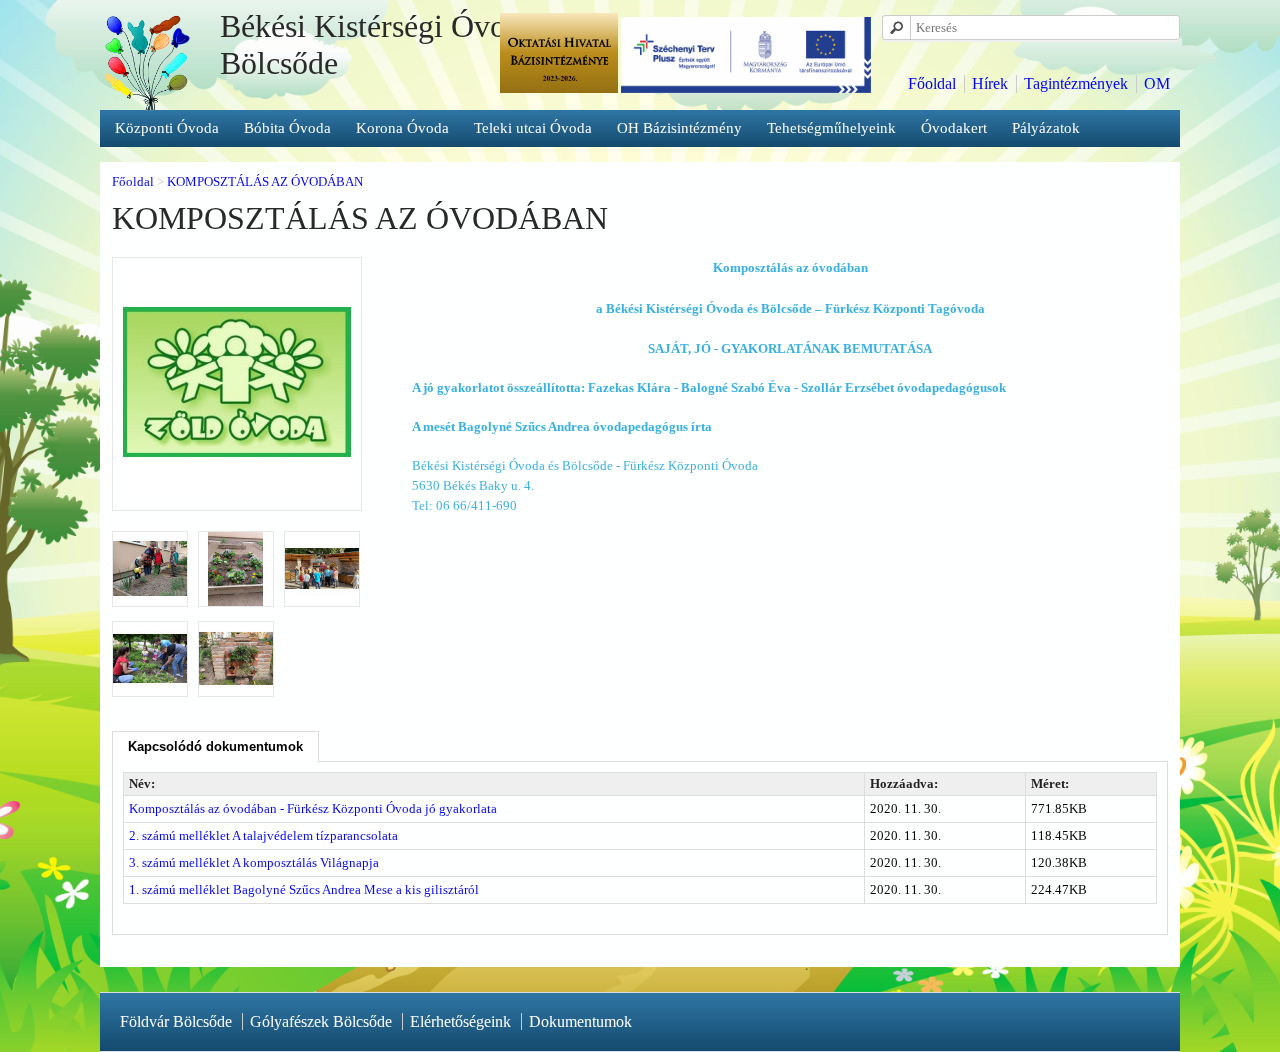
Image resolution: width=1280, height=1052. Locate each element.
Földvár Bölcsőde (176, 1021)
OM (1157, 83)
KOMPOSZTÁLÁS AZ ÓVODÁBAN (265, 181)
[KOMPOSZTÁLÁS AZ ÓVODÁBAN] (237, 491)
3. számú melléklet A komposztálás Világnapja (254, 862)
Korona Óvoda (402, 128)
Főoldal (932, 83)
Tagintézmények (1076, 83)
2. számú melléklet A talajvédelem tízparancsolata (263, 835)
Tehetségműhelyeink (831, 128)
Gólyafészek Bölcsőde (321, 1021)
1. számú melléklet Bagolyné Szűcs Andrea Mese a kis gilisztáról (304, 889)
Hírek (990, 83)
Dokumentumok (580, 1021)
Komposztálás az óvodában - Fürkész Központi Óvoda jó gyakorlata (313, 808)
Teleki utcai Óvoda (533, 128)
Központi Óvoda (167, 128)
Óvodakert (954, 128)
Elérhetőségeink (460, 1021)
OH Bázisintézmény (679, 128)
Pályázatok (1046, 128)
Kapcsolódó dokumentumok (215, 746)
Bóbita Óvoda (287, 128)
